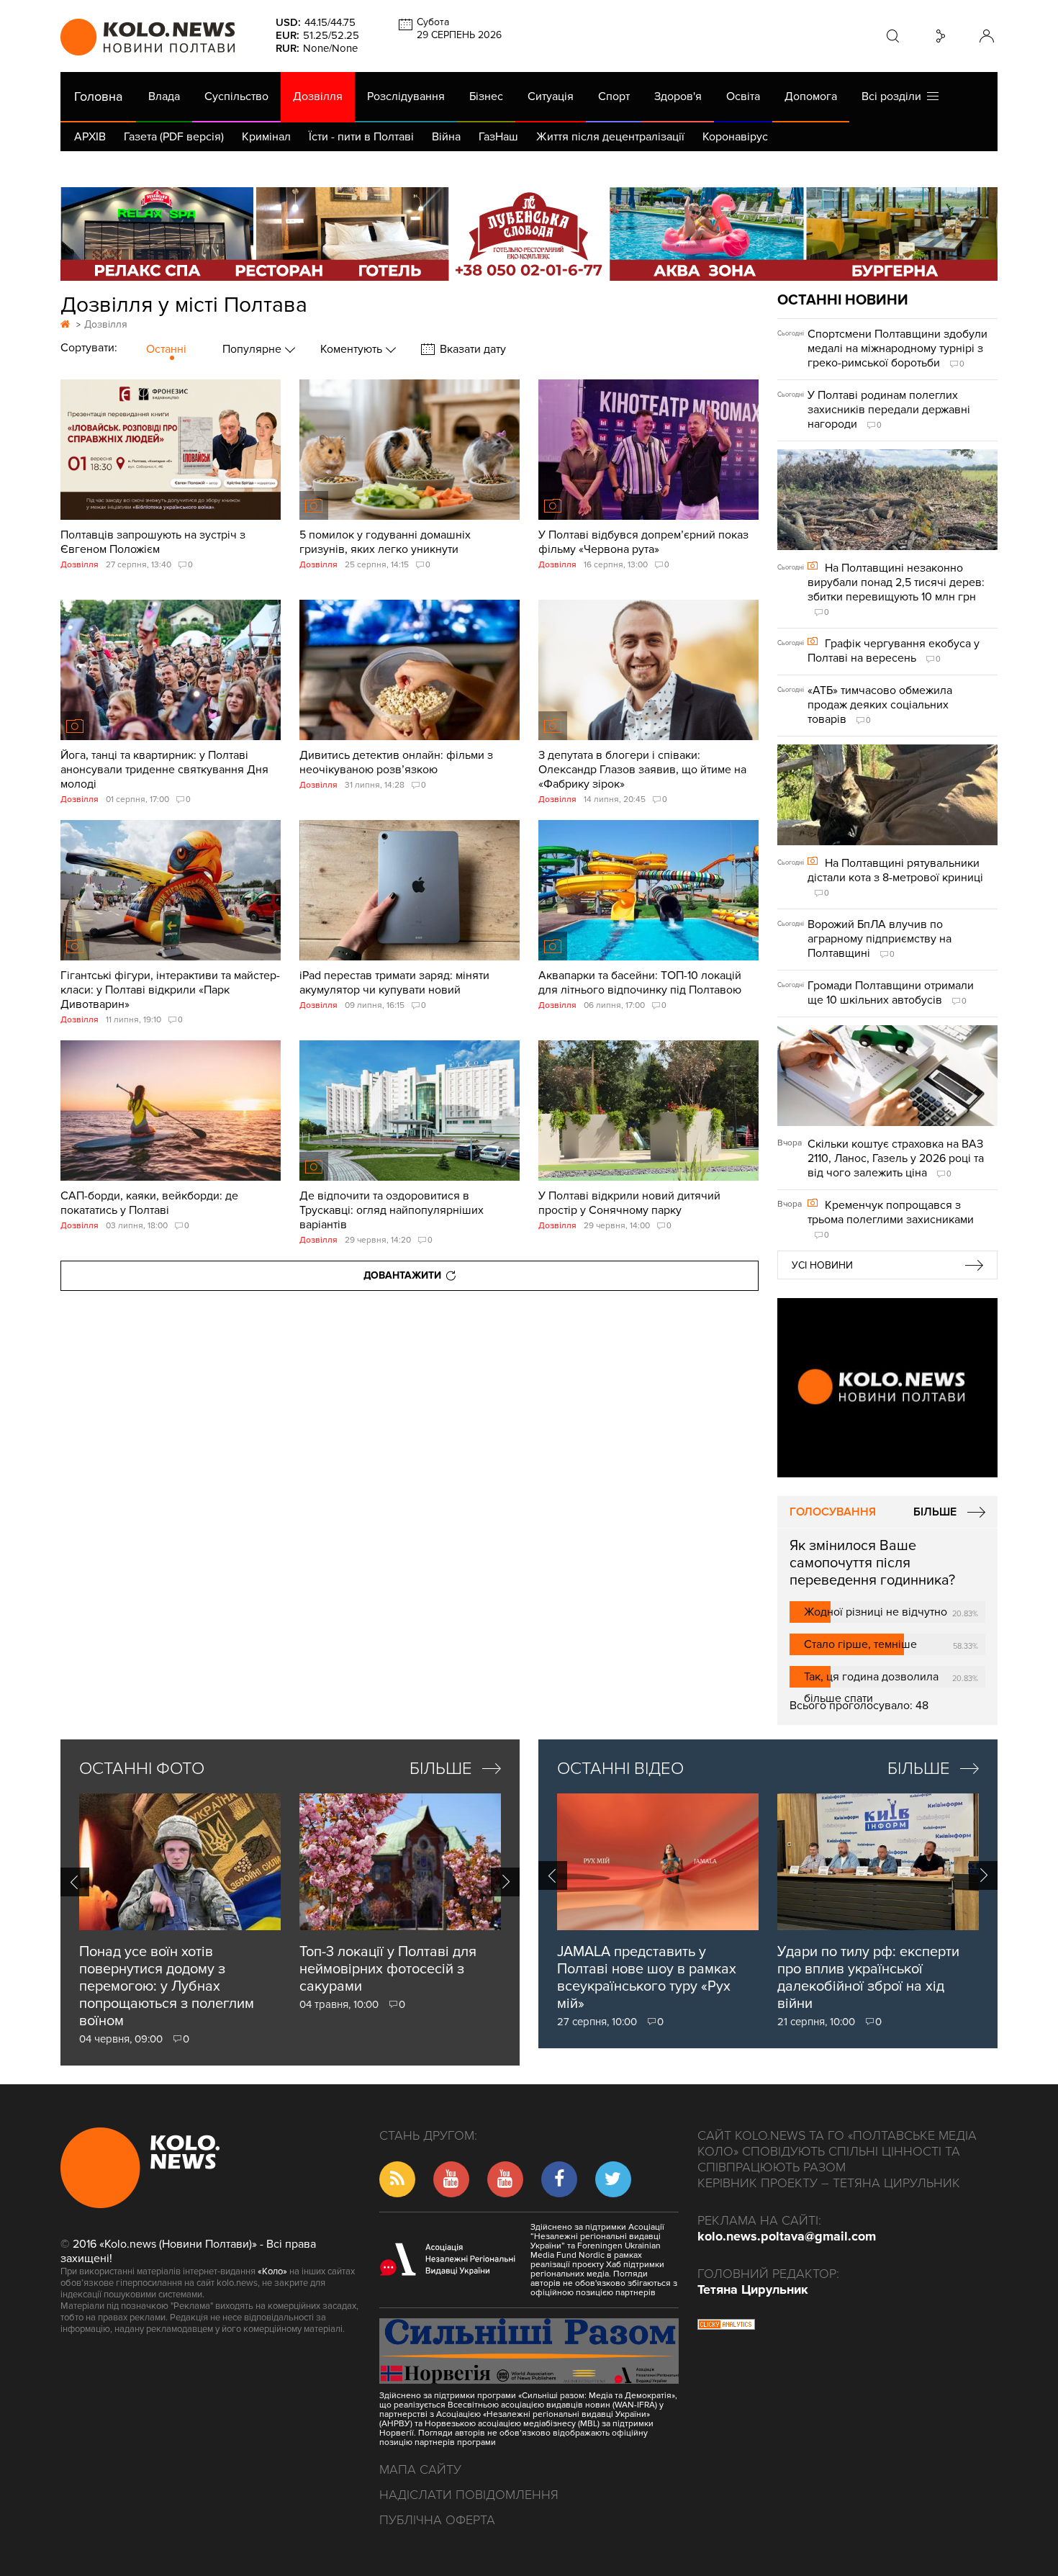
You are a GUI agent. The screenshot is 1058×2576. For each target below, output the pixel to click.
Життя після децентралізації (610, 137)
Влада (164, 96)
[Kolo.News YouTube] (887, 1388)
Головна (98, 96)
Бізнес (486, 96)
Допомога (811, 96)
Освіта (743, 96)
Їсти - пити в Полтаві (361, 137)
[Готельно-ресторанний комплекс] (529, 234)
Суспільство (236, 96)
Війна (446, 137)
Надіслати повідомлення (469, 2495)
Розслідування (406, 96)
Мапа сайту (420, 2469)
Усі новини (822, 1265)
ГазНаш (498, 137)
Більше (935, 1512)
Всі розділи (894, 96)
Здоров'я (678, 96)
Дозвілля (318, 96)
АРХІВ (90, 137)
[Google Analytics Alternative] (726, 2326)
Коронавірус (735, 137)
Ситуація (551, 96)
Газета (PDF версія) (174, 137)
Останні (166, 349)
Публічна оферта (437, 2520)
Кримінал (266, 137)
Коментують (353, 349)
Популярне (253, 349)
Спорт (614, 96)
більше (441, 1769)
